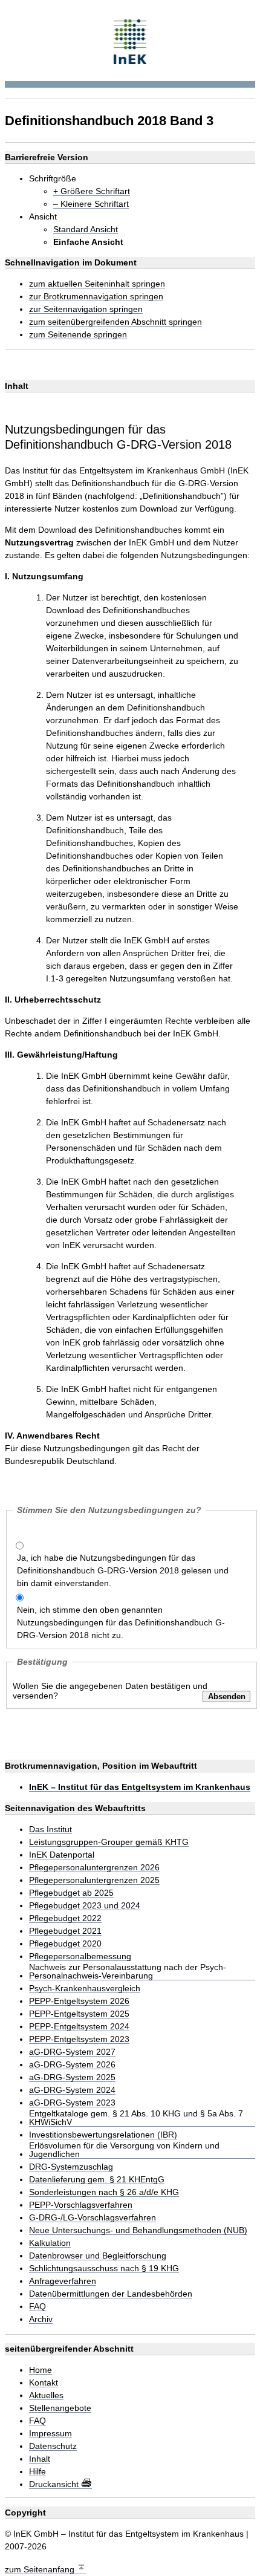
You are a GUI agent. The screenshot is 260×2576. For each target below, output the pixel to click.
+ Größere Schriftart (92, 191)
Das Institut (50, 1830)
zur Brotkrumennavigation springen (96, 297)
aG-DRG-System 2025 (72, 2077)
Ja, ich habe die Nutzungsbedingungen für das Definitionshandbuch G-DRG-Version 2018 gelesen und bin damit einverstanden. (123, 1570)
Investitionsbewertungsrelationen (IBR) (103, 2135)
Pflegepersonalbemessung (80, 1956)
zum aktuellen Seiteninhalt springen (97, 284)
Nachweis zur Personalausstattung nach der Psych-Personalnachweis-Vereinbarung (128, 1972)
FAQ (37, 2307)
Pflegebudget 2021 (65, 1931)
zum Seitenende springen (78, 335)
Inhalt (40, 2459)
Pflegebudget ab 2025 (71, 1893)
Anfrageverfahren (63, 2281)
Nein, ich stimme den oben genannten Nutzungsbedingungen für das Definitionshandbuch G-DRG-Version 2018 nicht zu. (121, 1622)
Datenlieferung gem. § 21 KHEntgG (97, 2180)
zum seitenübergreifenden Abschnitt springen (115, 322)
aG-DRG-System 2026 (72, 2065)
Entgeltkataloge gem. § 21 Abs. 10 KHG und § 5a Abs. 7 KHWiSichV (136, 2118)
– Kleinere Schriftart (91, 204)
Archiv (41, 2319)
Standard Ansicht (86, 229)
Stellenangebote (60, 2408)
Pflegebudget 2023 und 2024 (85, 1906)
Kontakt (44, 2383)
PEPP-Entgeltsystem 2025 (79, 2014)
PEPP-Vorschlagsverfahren (81, 2205)
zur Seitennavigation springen (86, 309)
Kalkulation (50, 2243)
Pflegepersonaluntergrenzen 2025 (94, 1880)
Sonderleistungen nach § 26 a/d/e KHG (104, 2192)
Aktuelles (46, 2395)
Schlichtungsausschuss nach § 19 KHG (104, 2269)
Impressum (50, 2434)
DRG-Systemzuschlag (71, 2167)
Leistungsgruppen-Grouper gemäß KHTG (109, 1842)
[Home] (130, 40)
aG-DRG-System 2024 (72, 2090)
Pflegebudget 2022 (65, 1918)
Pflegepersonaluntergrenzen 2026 (94, 1868)
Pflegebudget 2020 (65, 1944)
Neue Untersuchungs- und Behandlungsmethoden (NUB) (138, 2230)
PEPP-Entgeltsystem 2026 (79, 2001)
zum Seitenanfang (41, 2569)
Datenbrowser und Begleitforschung (98, 2256)
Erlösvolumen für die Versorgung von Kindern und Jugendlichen (124, 2150)
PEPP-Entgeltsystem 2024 (79, 2027)
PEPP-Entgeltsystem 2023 (79, 2039)
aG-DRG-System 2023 (72, 2103)
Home (41, 2370)
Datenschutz (53, 2446)
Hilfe (37, 2472)
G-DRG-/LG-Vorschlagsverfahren (93, 2218)
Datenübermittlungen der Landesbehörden (111, 2294)
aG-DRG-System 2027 (72, 2052)
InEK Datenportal (62, 1855)
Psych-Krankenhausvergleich (85, 1989)
